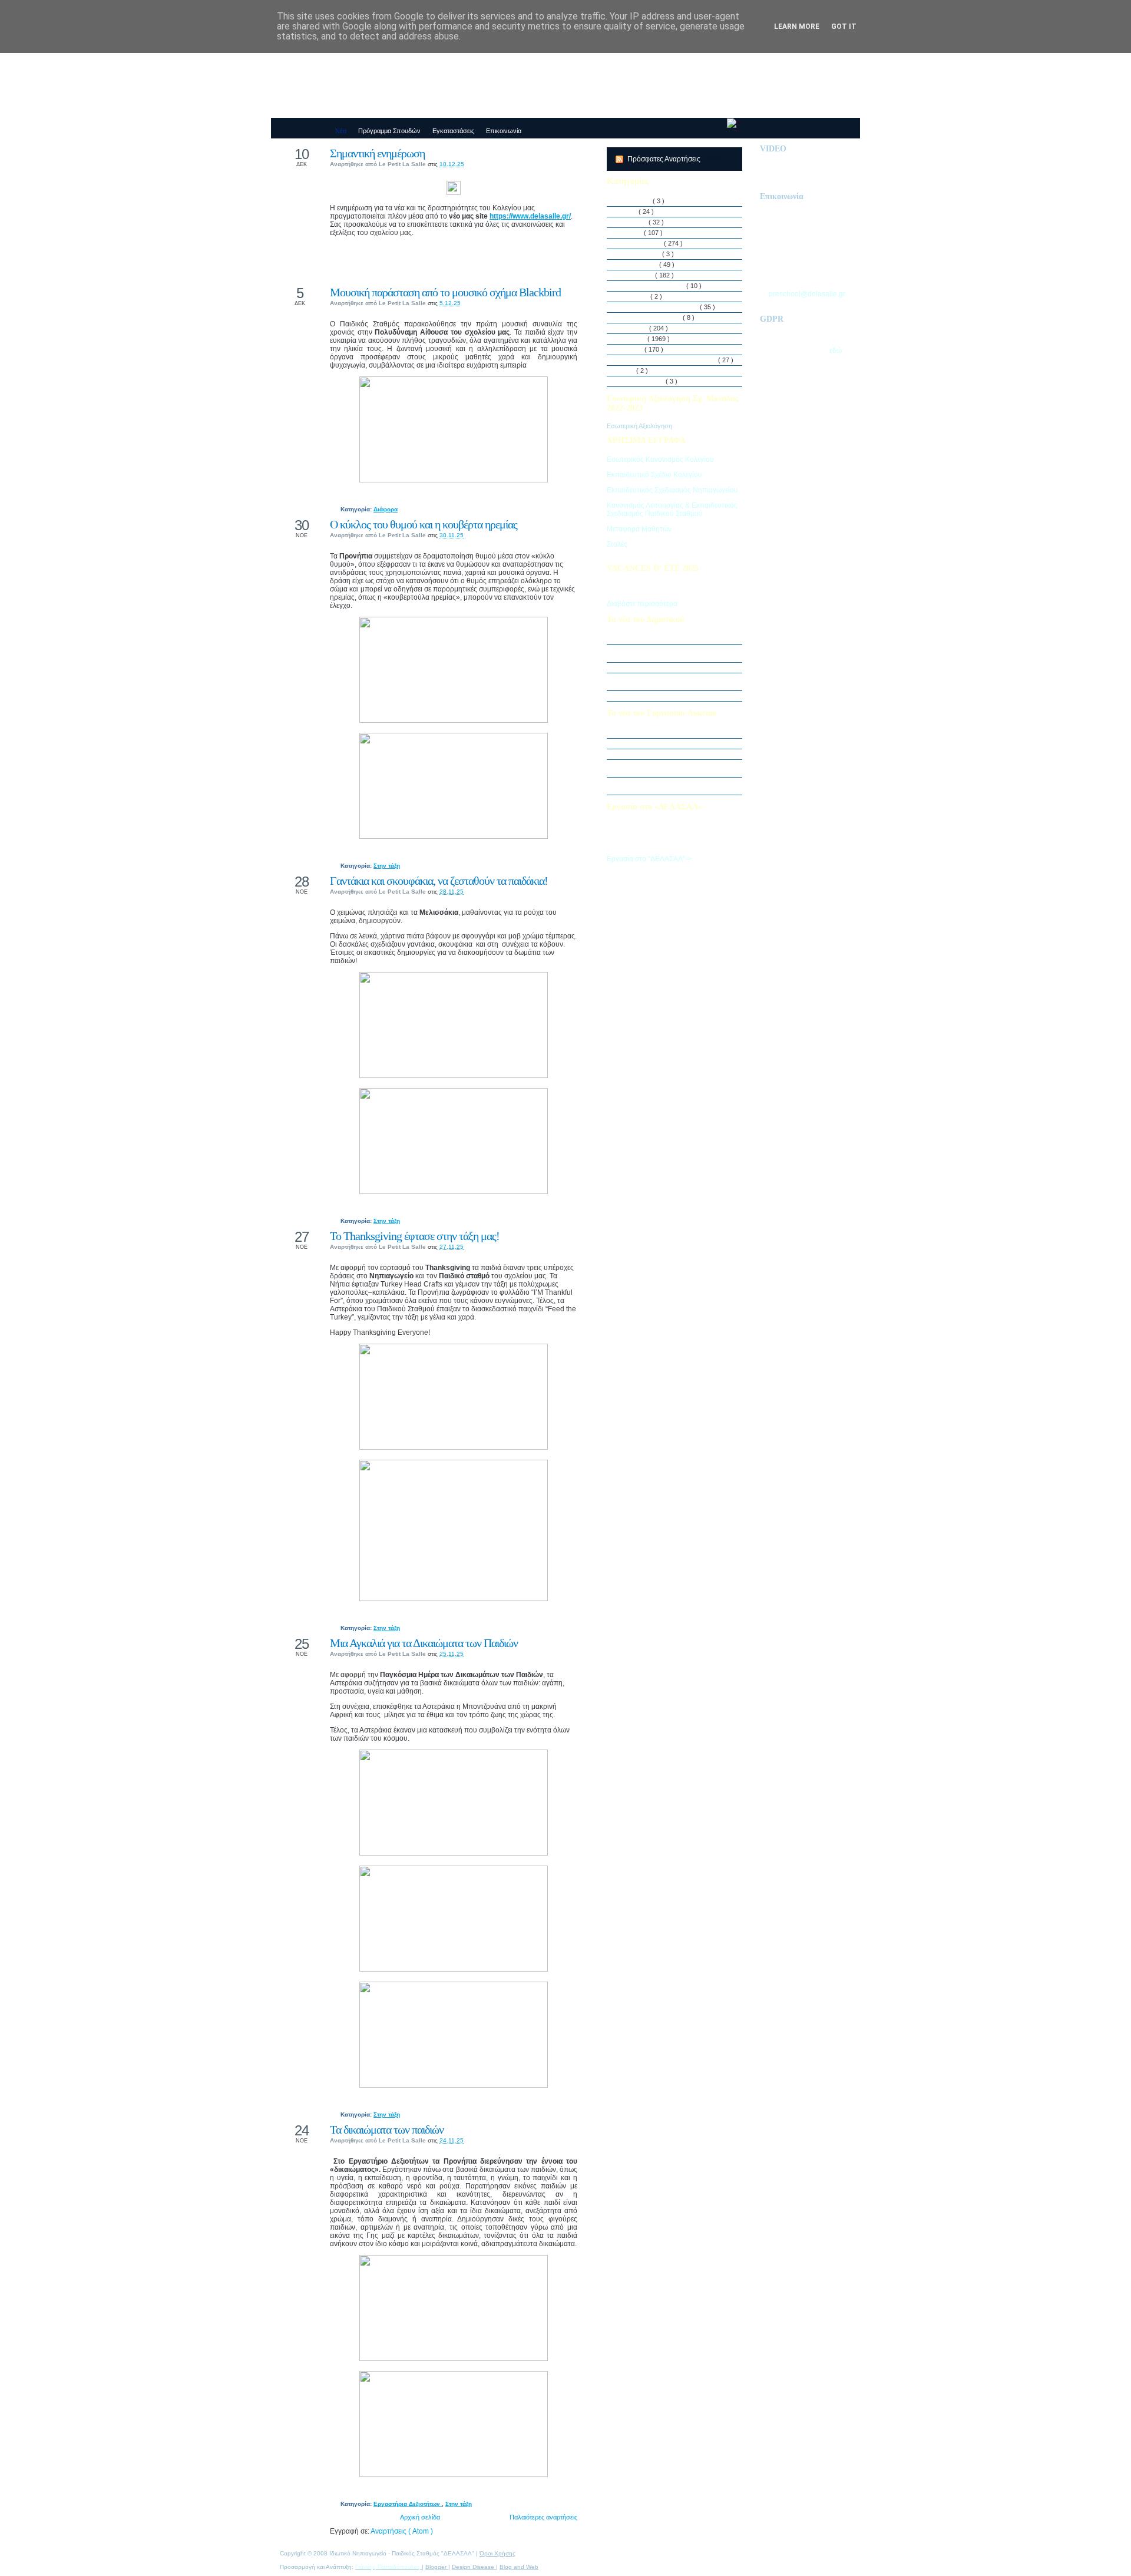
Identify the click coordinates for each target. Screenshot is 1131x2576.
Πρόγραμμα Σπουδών (651, 318)
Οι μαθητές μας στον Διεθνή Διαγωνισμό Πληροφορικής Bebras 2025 (675, 653)
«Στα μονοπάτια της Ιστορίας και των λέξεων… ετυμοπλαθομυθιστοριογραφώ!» (678, 786)
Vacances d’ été (642, 381)
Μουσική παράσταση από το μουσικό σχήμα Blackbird (445, 292)
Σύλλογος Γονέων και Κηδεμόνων (668, 360)
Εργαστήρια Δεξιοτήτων (408, 2504)
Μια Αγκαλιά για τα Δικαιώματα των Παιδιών (424, 1643)
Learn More (797, 27)
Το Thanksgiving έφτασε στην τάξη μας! (415, 1236)
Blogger (437, 2567)
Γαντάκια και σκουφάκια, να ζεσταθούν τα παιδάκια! (439, 881)
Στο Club (631, 349)
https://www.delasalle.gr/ (530, 216)
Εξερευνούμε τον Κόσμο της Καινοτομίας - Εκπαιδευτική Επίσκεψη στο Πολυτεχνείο (678, 768)
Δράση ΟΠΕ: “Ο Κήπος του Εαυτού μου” (676, 667)
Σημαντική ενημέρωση (377, 153)
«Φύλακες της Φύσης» (651, 754)
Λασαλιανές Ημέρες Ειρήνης (659, 307)
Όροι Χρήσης (497, 2553)
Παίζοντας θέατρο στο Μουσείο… (665, 743)
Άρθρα (629, 211)
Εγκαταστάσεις (640, 254)
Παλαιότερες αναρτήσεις (543, 2517)
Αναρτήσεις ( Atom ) (402, 2531)
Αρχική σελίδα (420, 2517)
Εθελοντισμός (639, 264)
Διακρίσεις (634, 222)
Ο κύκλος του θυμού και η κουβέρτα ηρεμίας (424, 524)
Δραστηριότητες (641, 243)
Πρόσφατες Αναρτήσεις (665, 159)
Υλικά (627, 371)
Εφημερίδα (634, 296)
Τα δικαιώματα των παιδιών (387, 2129)
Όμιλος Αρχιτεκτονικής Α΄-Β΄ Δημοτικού (673, 696)
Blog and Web (519, 2567)
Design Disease (474, 2567)
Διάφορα (386, 509)
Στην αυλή (634, 328)
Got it (844, 27)
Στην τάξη (387, 866)
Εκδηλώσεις (637, 275)
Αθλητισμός (636, 201)
